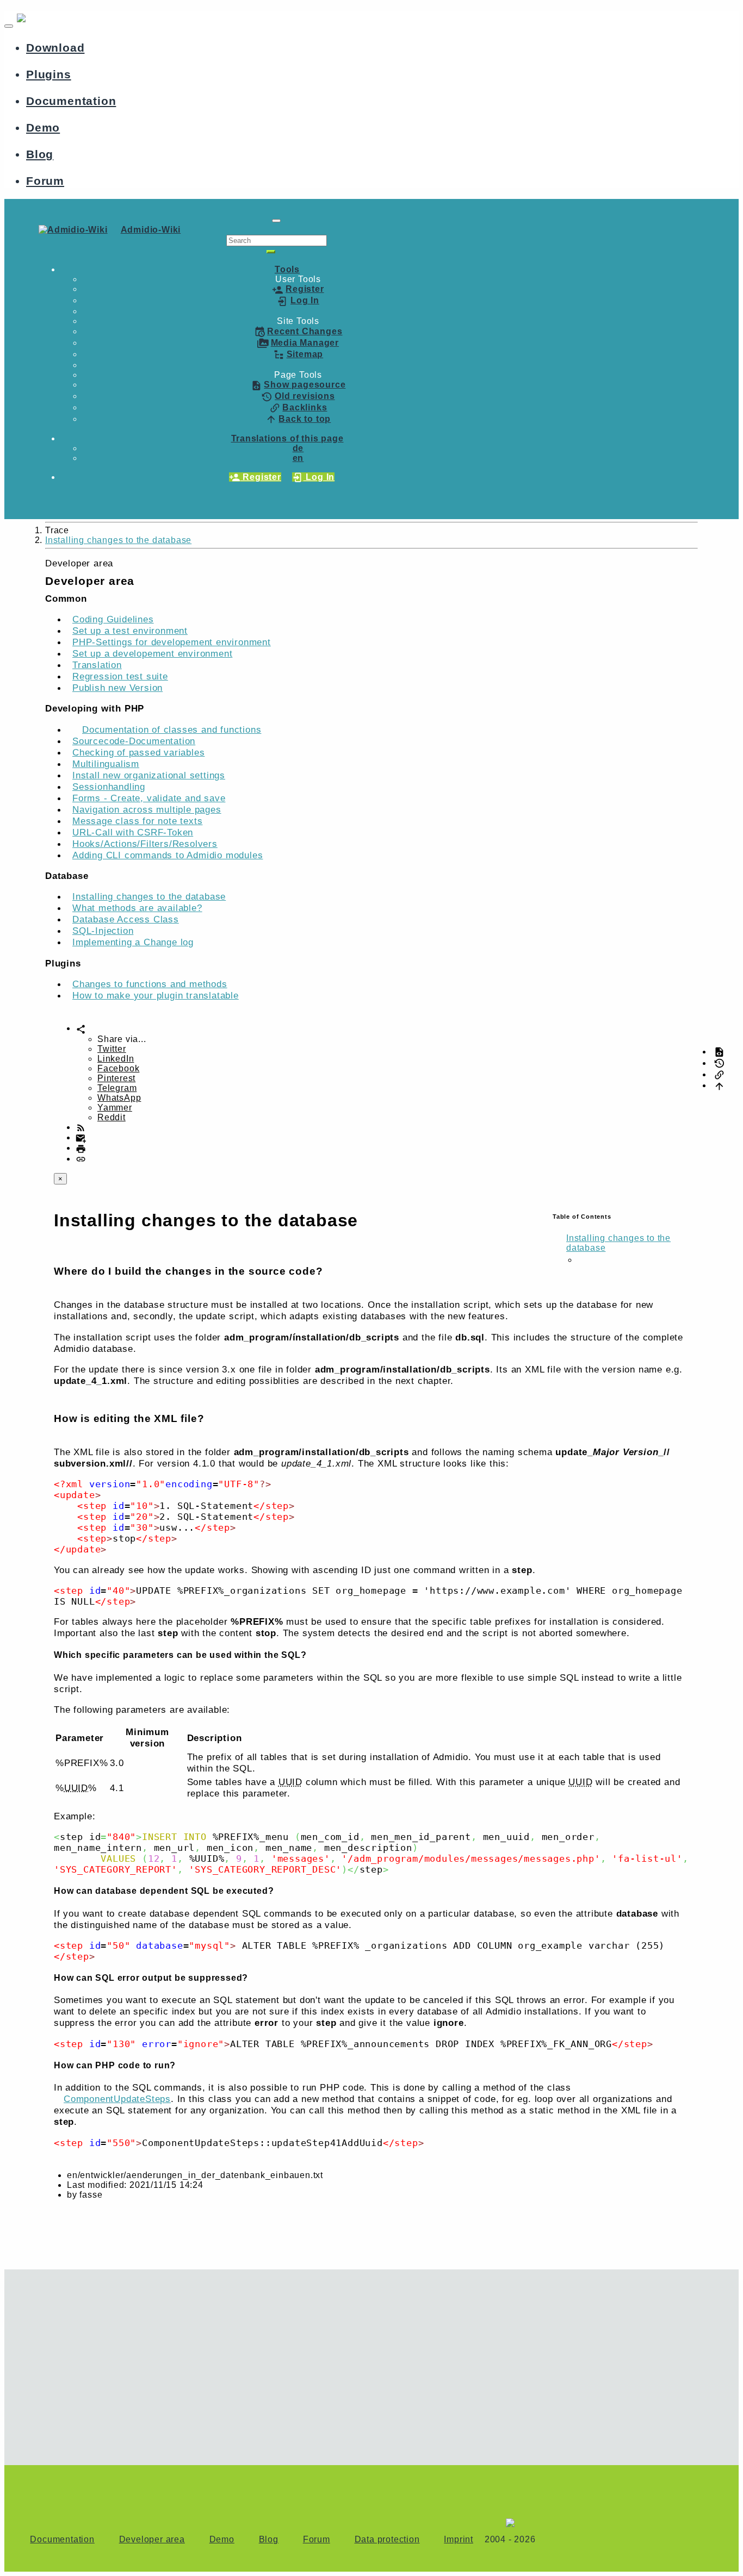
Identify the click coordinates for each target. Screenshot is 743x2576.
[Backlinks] (719, 1074)
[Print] (81, 1148)
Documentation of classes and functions (172, 729)
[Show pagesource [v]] (719, 1052)
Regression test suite (120, 676)
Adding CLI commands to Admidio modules (168, 855)
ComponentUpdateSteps (117, 2099)
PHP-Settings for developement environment (172, 642)
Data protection (387, 2539)
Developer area (152, 2539)
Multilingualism (106, 764)
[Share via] (81, 1028)
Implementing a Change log (133, 942)
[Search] (271, 252)
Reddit (112, 1117)
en (298, 458)
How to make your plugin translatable (156, 995)
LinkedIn (116, 1059)
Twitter (112, 1049)
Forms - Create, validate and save (149, 798)
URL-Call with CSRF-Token (133, 832)
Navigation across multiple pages (147, 809)
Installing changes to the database (118, 540)
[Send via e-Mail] (81, 1137)
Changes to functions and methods (150, 984)
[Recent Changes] (81, 1127)
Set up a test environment (130, 631)
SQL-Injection (103, 931)
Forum (45, 181)
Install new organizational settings (149, 775)
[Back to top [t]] (719, 1085)
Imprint (459, 2539)
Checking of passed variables (138, 752)
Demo (43, 127)
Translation (97, 665)
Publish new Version (117, 688)
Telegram (117, 1088)
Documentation (71, 101)
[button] (287, 269)
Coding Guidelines (113, 619)
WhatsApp (119, 1098)
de (298, 448)
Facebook (118, 1068)
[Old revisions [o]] (719, 1063)
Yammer (115, 1108)
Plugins (49, 74)
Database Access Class (126, 919)
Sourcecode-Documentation (134, 741)
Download (55, 48)
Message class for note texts (137, 821)
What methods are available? (137, 908)
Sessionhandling (109, 787)
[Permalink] (81, 1159)
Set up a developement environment (152, 653)
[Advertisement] (276, 2362)
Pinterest (116, 1078)
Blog (40, 154)
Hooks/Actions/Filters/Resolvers (145, 844)
